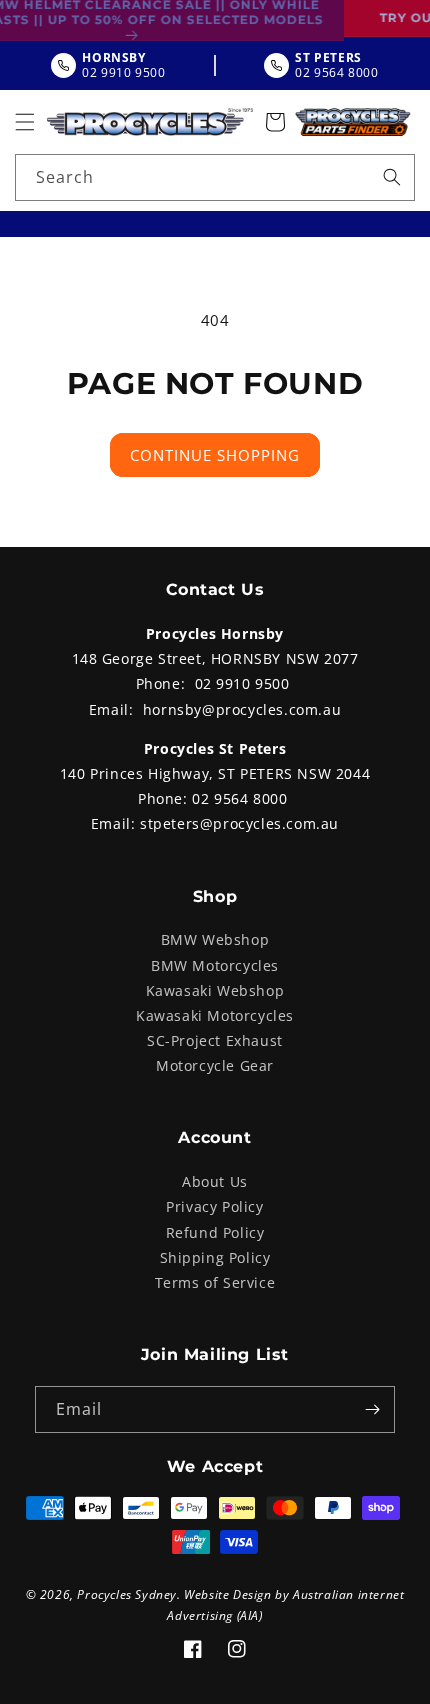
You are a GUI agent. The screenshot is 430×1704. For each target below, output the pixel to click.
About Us (215, 1181)
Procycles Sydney (127, 1594)
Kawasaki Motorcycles (215, 1015)
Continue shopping (215, 455)
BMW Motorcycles (215, 965)
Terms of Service (215, 1282)
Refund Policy (215, 1232)
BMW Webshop (215, 939)
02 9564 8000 (239, 798)
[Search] (392, 177)
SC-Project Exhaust (215, 1040)
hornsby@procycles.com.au (242, 709)
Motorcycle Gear (215, 1065)
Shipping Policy (215, 1257)
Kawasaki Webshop (215, 990)
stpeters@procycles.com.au (239, 823)
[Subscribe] (372, 1409)
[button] (25, 122)
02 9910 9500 (242, 683)
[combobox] (215, 177)
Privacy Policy (214, 1206)
